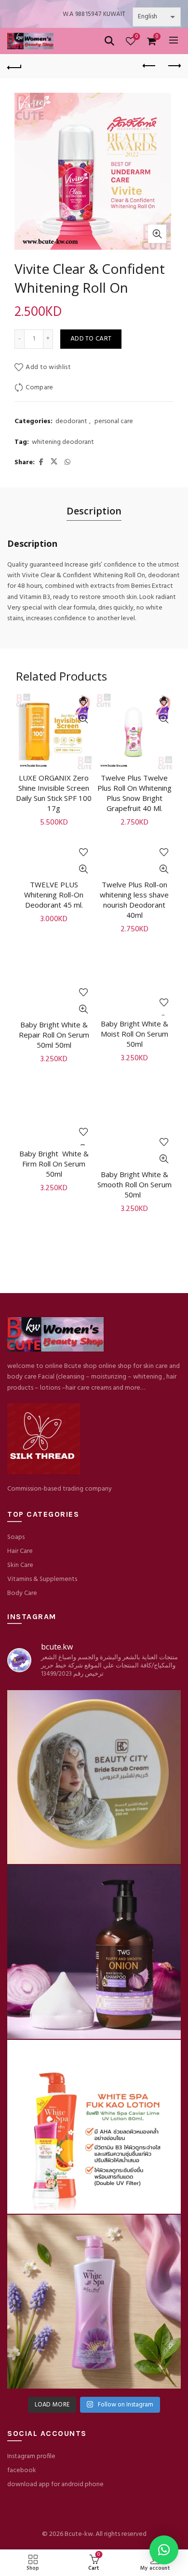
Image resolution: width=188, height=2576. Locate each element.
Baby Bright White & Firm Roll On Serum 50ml (54, 1164)
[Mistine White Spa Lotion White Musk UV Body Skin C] (94, 2302)
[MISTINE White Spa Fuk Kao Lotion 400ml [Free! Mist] (94, 2127)
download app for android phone (55, 2484)
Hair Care (20, 1551)
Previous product (149, 66)
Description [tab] (94, 511)
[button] (164, 2550)
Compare (39, 388)
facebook (22, 2470)
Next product (174, 66)
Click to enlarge (157, 234)
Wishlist (137, 37)
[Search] (109, 41)
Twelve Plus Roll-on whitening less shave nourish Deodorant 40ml (134, 900)
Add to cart (91, 339)
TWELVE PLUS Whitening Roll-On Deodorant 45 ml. (54, 895)
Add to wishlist (48, 367)
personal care (114, 422)
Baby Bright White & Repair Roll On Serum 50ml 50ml (54, 1035)
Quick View (83, 719)
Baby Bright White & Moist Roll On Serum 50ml (134, 1034)
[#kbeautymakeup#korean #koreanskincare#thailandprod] (94, 1952)
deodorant (71, 422)
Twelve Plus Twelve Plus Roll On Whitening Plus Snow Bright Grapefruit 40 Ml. (134, 793)
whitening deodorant (63, 442)
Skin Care (20, 1565)
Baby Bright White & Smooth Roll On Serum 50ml (134, 1184)
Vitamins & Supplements (42, 1579)
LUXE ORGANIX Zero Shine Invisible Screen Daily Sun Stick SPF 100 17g (54, 793)
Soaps (16, 1537)
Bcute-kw (79, 2534)
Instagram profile (31, 2456)
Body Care (22, 1593)
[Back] (14, 66)
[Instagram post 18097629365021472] (94, 1777)
